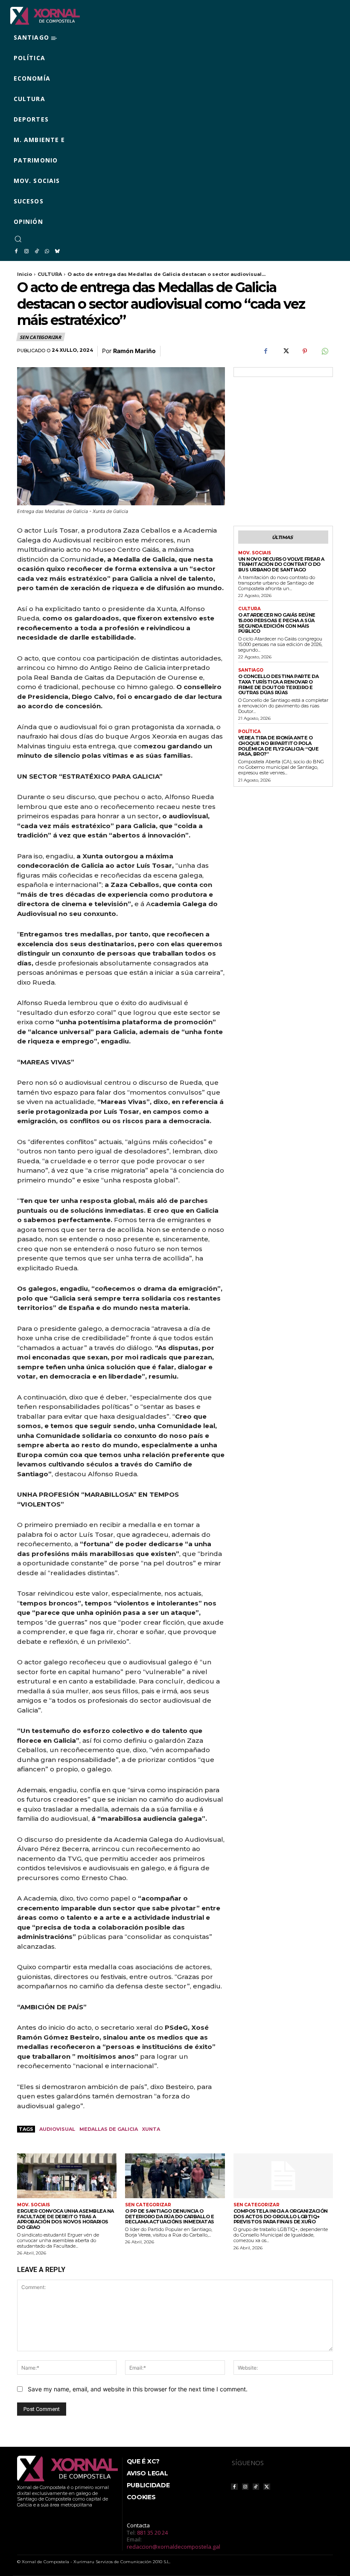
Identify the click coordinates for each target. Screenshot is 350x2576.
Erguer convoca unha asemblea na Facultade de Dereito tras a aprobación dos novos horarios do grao (66, 2219)
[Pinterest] (305, 351)
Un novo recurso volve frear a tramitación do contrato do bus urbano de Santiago (281, 564)
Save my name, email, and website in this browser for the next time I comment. (138, 2389)
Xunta (151, 2129)
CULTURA (50, 274)
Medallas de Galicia (109, 2129)
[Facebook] (16, 252)
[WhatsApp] (47, 252)
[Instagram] (26, 252)
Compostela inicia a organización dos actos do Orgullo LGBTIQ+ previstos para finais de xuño (281, 2216)
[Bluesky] (57, 252)
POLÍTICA (249, 732)
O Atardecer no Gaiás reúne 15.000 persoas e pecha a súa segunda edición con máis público (277, 623)
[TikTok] (37, 252)
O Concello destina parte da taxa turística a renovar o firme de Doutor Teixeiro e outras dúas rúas (279, 684)
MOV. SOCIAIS (255, 553)
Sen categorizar (40, 337)
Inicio (25, 274)
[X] (285, 351)
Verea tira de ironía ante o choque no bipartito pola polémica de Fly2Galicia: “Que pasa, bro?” (279, 746)
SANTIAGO (251, 670)
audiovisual (57, 2129)
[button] (18, 239)
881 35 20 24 (152, 2533)
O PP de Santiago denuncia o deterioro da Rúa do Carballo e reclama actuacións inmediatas (170, 2216)
